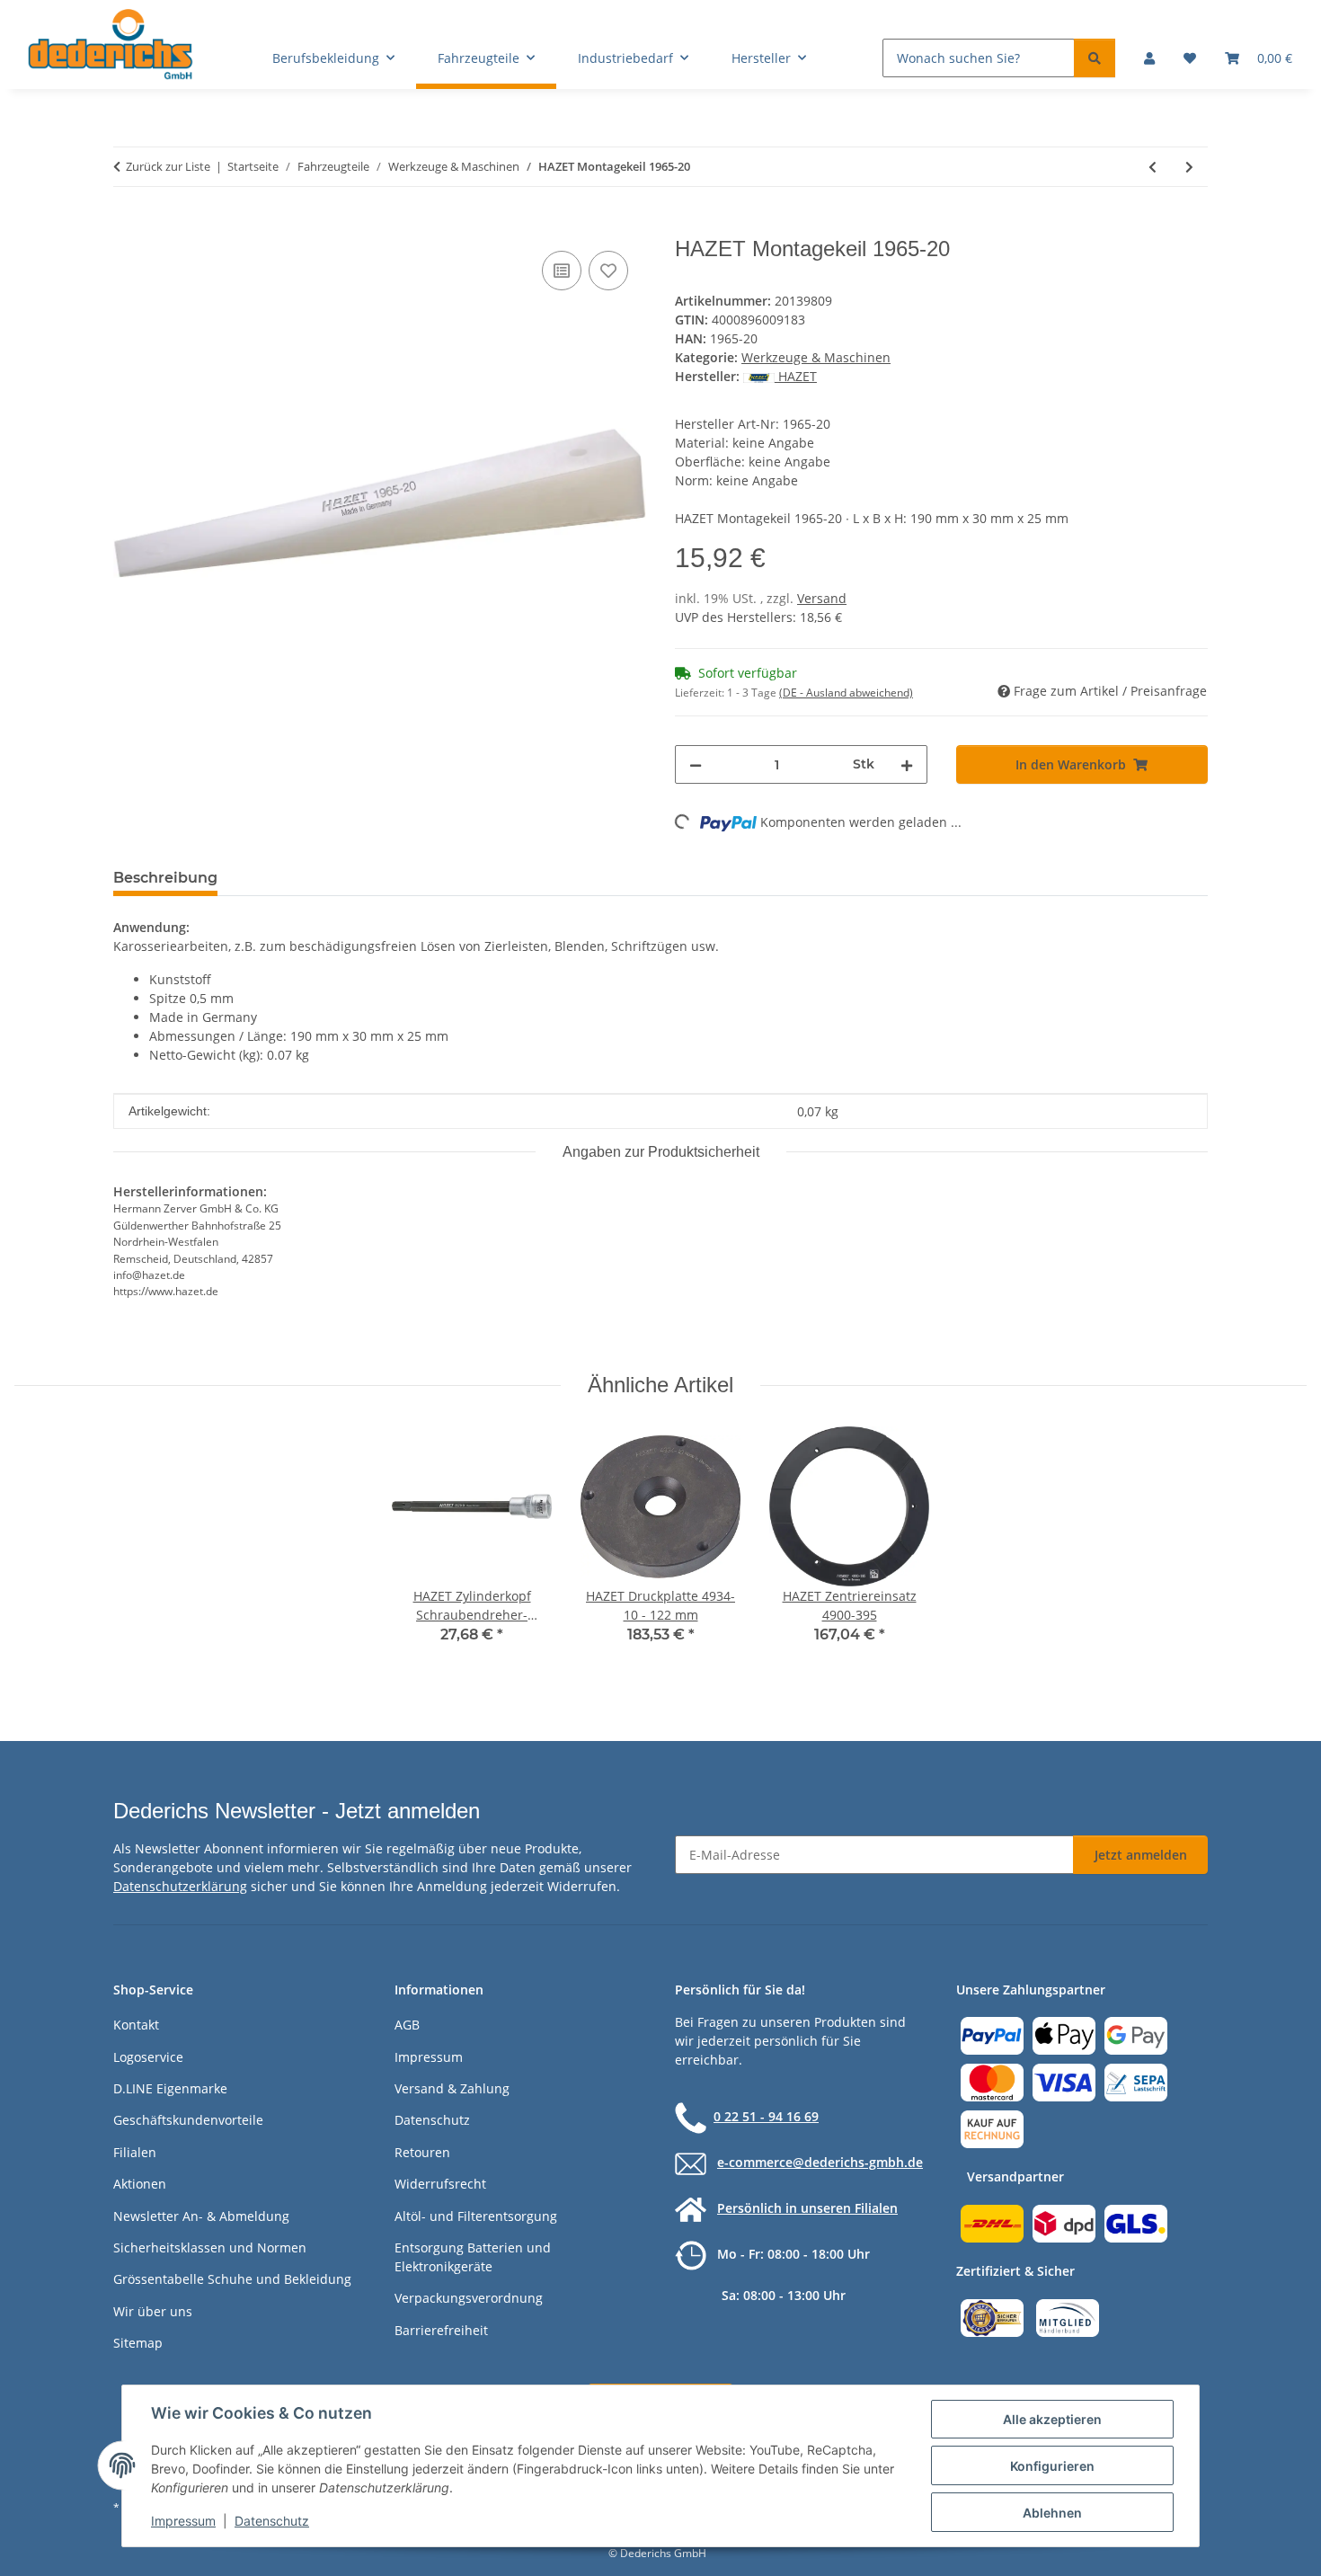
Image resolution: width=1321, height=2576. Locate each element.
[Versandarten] (1064, 2222)
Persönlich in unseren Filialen (807, 2208)
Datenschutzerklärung (180, 1886)
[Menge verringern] (696, 764)
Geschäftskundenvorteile (188, 2120)
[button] (1149, 58)
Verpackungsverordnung (469, 2298)
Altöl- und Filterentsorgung (476, 2216)
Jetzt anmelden (1141, 1855)
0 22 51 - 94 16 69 (766, 2116)
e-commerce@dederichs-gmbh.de (820, 2162)
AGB (407, 2025)
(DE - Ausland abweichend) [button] (846, 693)
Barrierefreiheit (441, 2330)
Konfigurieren (1052, 2466)
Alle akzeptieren (1052, 2419)
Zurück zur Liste (168, 166)
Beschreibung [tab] (165, 878)
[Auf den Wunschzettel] (608, 271)
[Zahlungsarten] (1064, 2081)
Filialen (135, 2152)
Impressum (183, 2521)
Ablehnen (1052, 2513)
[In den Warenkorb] (128, 227)
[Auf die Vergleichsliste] (562, 271)
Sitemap (138, 2343)
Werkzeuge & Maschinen (816, 357)
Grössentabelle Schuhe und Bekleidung (232, 2279)
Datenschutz (272, 2521)
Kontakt (136, 2025)
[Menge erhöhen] (907, 764)
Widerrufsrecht (440, 2184)
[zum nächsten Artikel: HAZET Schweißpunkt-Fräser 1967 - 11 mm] (1189, 167)
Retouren (422, 2152)
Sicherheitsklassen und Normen (210, 2247)
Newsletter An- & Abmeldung (201, 2216)
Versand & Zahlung (452, 2088)
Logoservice (148, 2057)
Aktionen (140, 2184)
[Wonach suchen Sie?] (1095, 58)
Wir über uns (153, 2311)
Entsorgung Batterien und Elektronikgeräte (473, 2257)
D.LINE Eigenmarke (170, 2088)
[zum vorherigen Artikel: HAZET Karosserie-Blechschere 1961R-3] (1153, 167)
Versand (822, 598)
